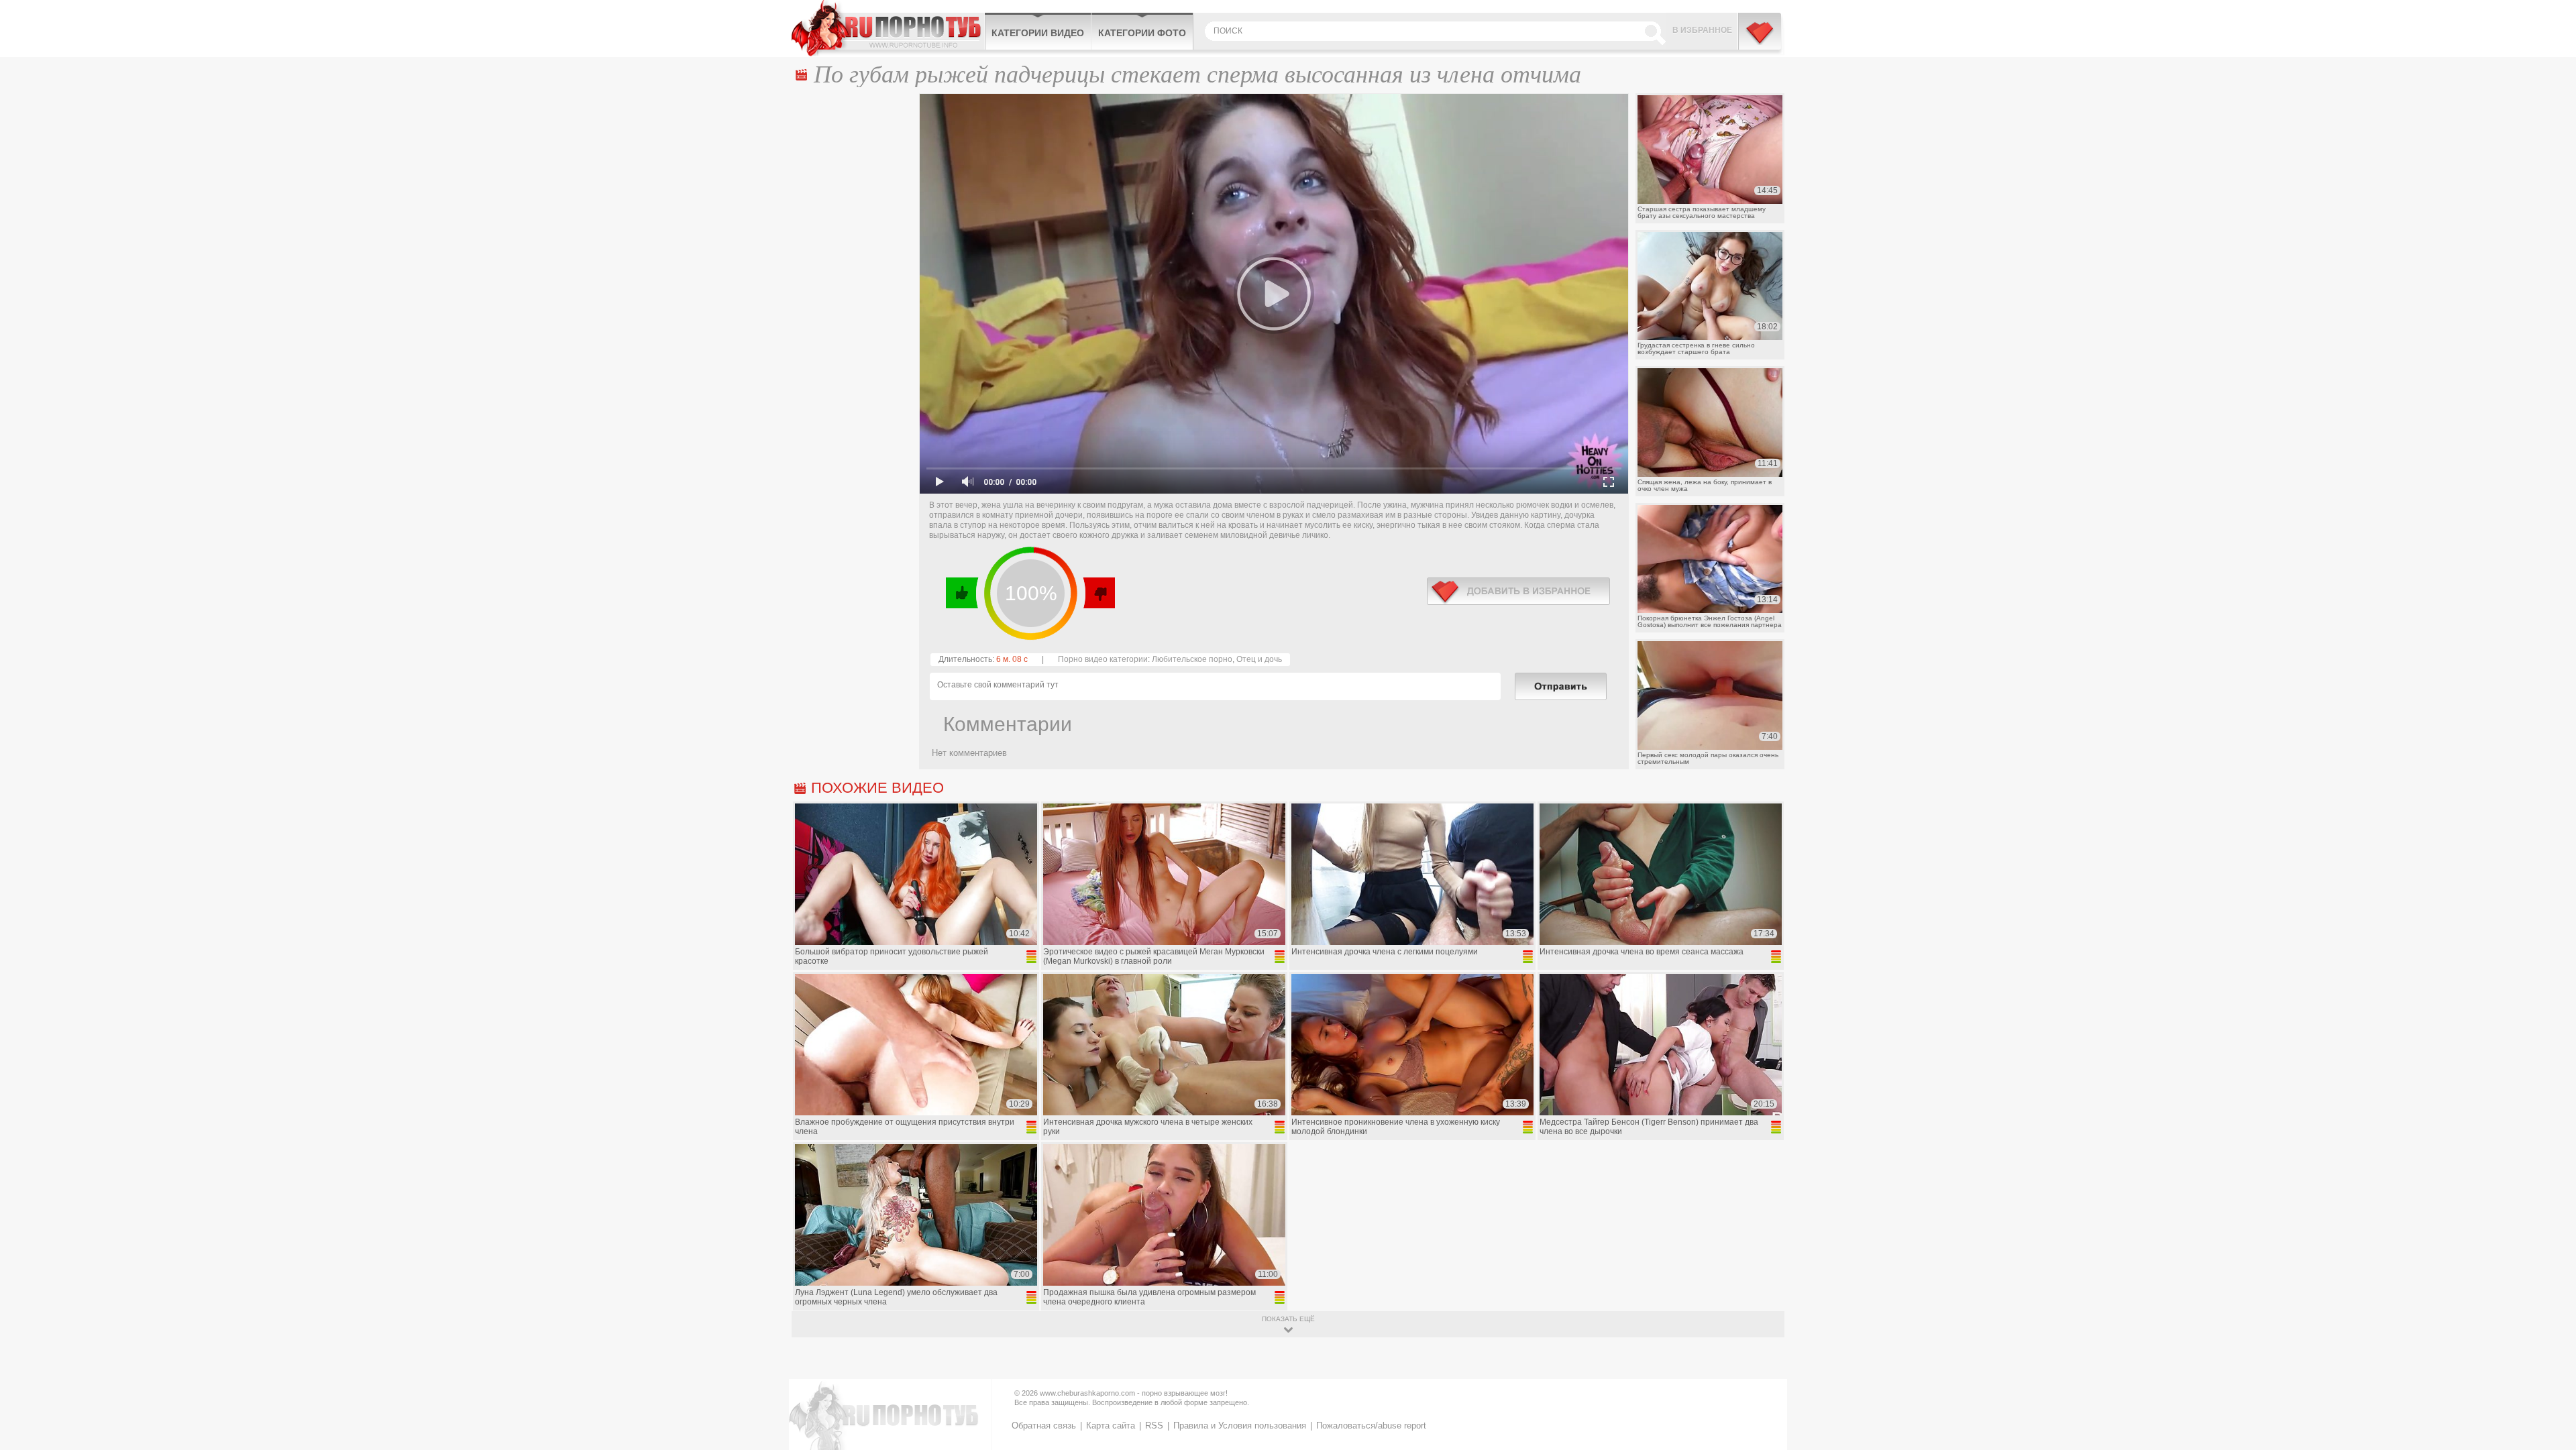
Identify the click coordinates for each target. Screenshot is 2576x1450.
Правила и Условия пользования (1240, 1426)
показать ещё (1288, 1319)
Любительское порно (1192, 659)
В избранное (1702, 30)
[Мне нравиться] (962, 593)
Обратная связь (1044, 1426)
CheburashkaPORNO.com (888, 28)
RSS (1154, 1426)
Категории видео (1038, 33)
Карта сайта (1111, 1426)
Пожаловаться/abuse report (1371, 1426)
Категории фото (1142, 33)
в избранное (1518, 591)
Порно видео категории (1103, 659)
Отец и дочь (1259, 659)
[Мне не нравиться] (1098, 593)
